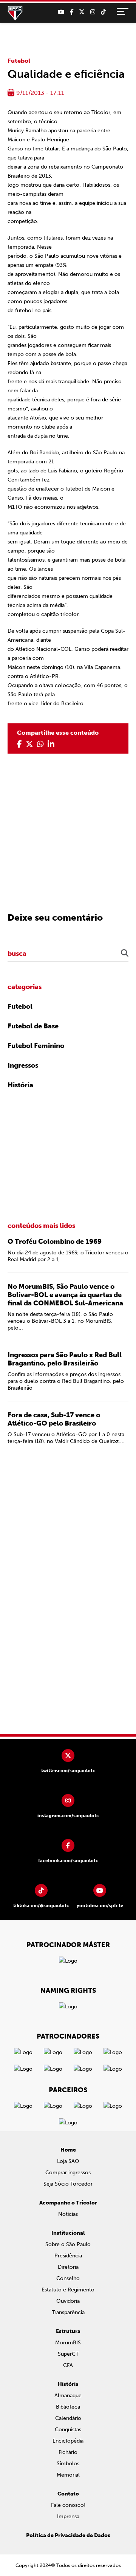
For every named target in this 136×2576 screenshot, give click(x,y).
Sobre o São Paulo (68, 2244)
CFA (68, 2365)
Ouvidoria (68, 2301)
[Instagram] (93, 12)
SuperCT (68, 2354)
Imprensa (68, 2516)
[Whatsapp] (40, 744)
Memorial (68, 2475)
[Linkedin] (51, 744)
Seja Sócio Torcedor (68, 2184)
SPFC (15, 13)
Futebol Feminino (36, 1046)
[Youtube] (61, 12)
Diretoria (68, 2267)
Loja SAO (68, 2161)
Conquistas (68, 2430)
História (20, 1085)
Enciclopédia (68, 2441)
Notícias (68, 2214)
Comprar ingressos (68, 2173)
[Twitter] (82, 12)
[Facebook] (72, 12)
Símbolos (68, 2464)
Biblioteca (68, 2407)
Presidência (68, 2256)
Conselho (68, 2278)
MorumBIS (68, 2343)
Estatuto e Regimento (68, 2290)
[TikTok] (103, 12)
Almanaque (68, 2396)
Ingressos (23, 1065)
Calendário (68, 2418)
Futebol (19, 61)
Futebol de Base (33, 1026)
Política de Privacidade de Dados (68, 2535)
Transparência (68, 2312)
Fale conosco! (68, 2505)
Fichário (68, 2452)
